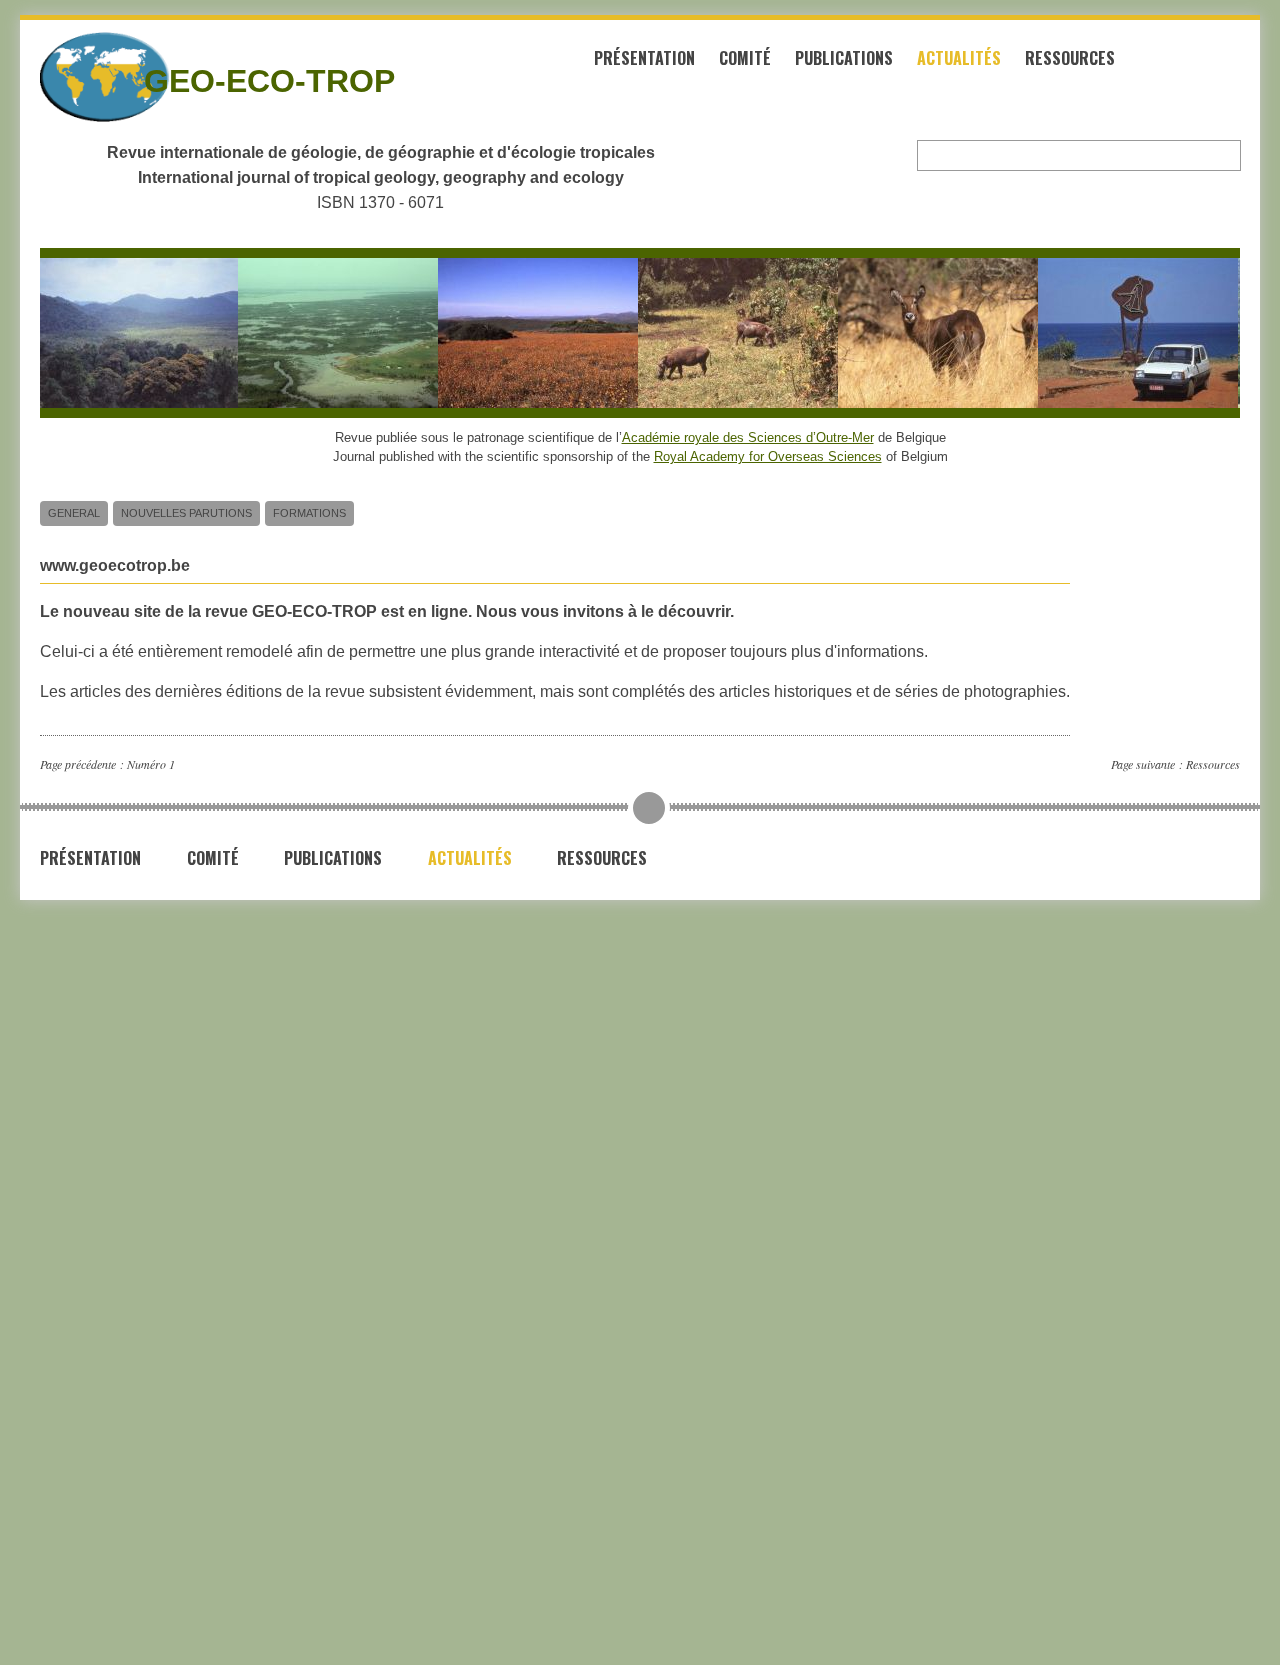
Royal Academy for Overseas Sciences (768, 456)
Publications (844, 58)
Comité (745, 58)
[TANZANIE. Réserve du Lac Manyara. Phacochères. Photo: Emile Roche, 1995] (728, 333)
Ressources (1070, 58)
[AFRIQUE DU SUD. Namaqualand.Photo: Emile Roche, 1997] (528, 333)
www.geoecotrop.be (115, 565)
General (74, 513)
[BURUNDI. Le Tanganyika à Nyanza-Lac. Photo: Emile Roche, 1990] (1128, 333)
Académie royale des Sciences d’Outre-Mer (748, 437)
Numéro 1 (151, 764)
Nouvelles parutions (186, 513)
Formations (309, 513)
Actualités (959, 58)
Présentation (644, 58)
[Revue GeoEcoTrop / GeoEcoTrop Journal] (69, 77)
